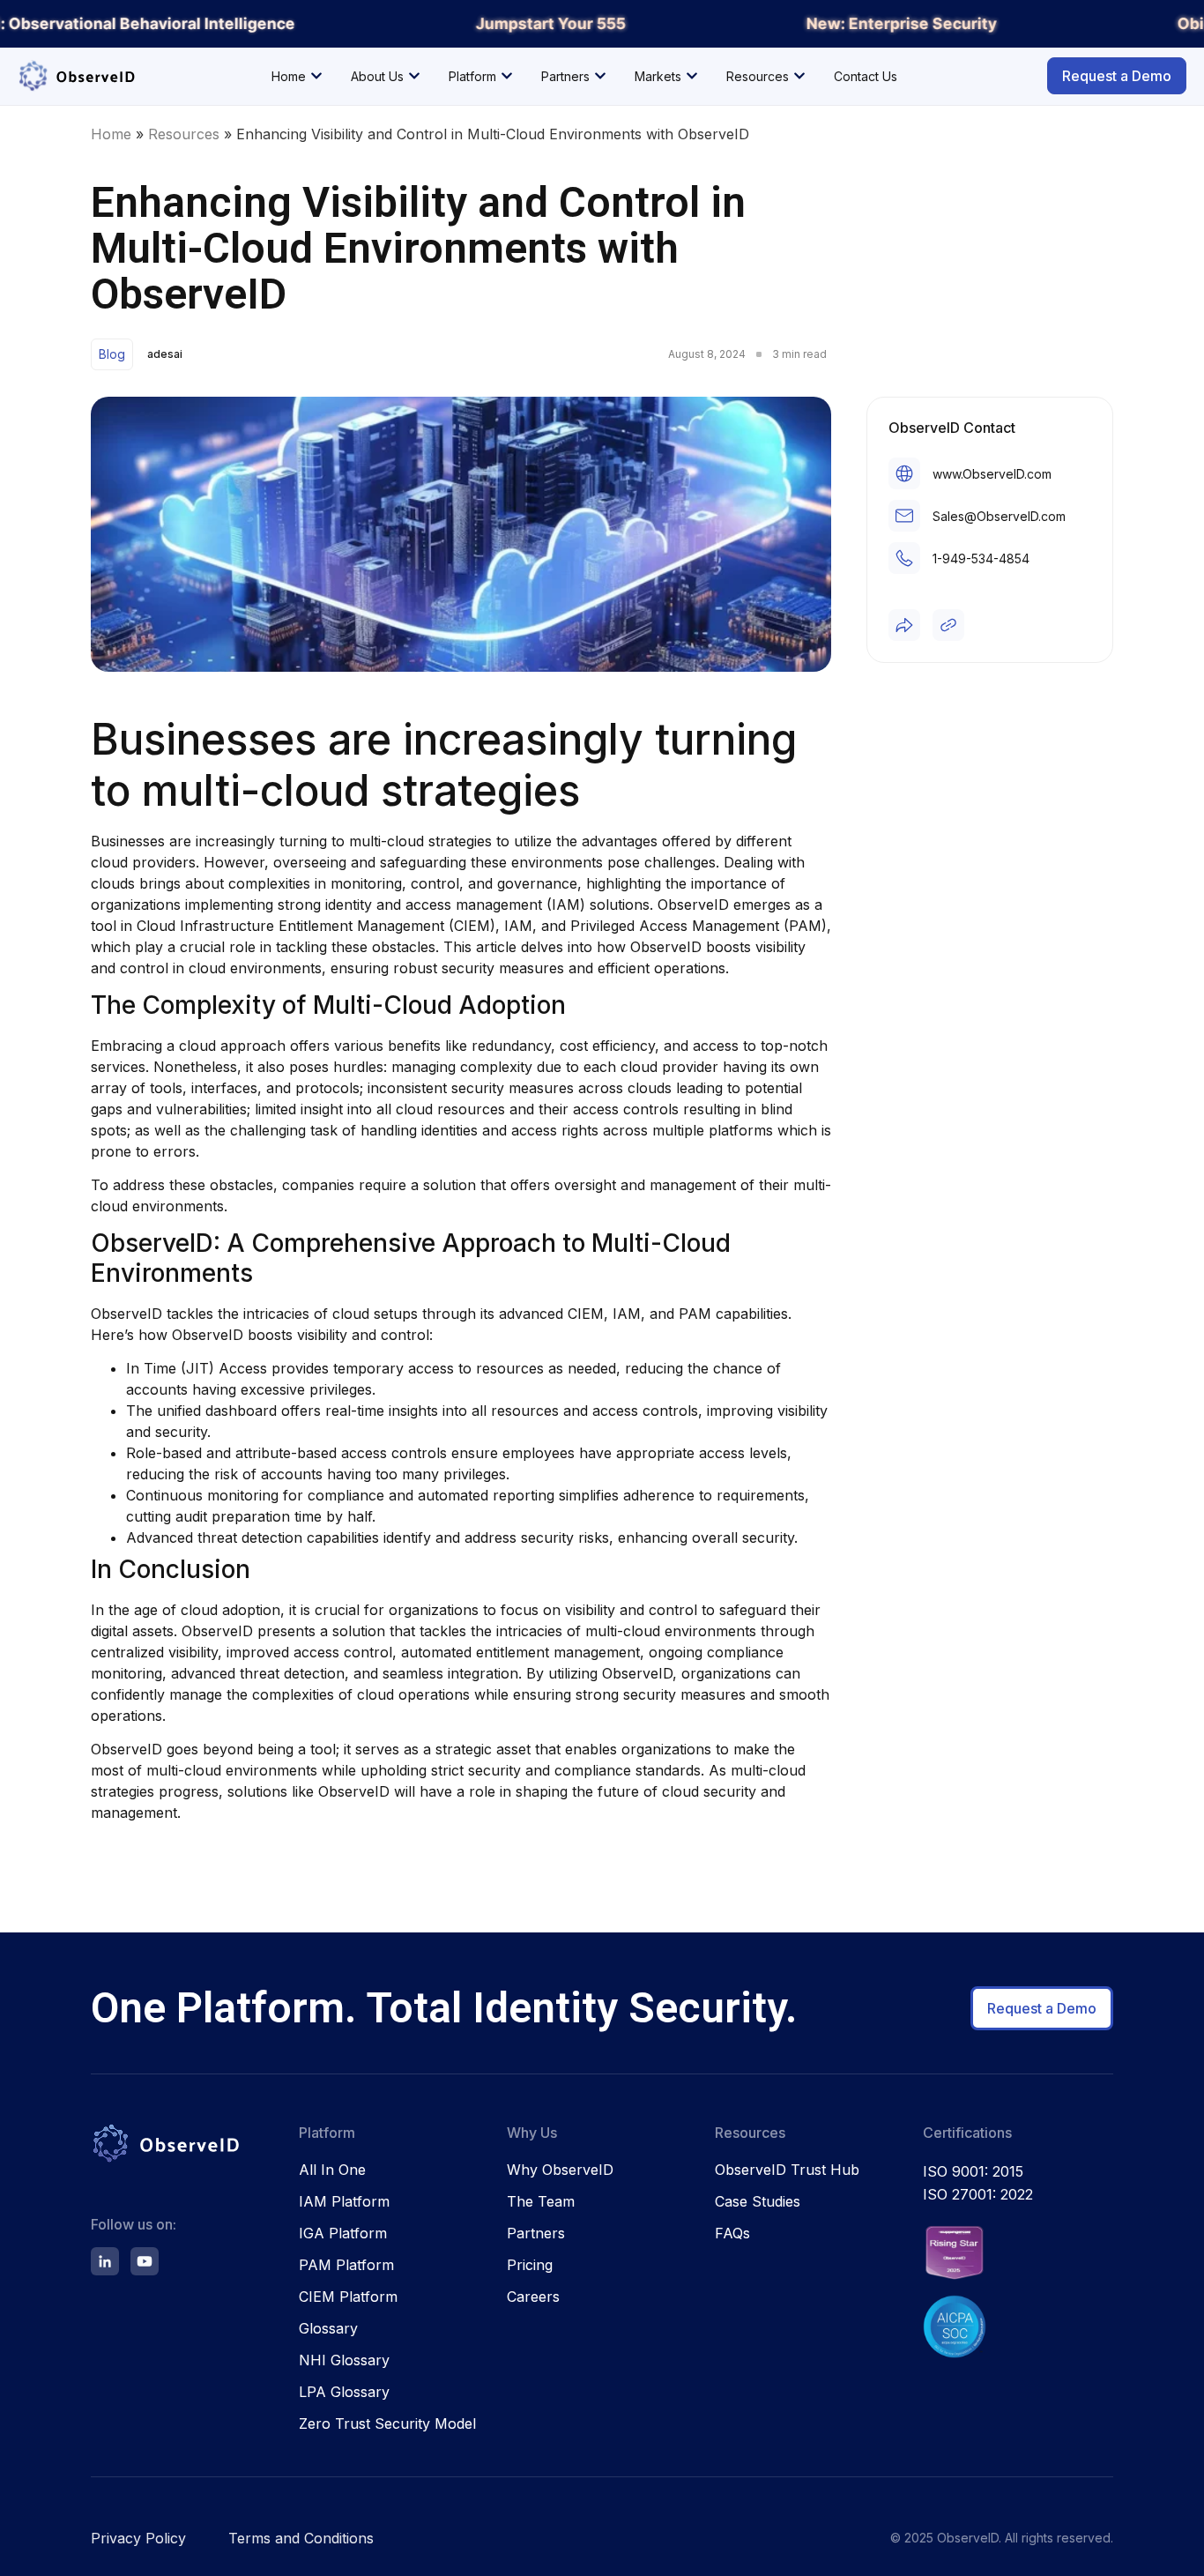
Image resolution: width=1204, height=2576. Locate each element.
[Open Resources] (799, 76)
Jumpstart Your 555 (547, 23)
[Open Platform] (507, 76)
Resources (184, 134)
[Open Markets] (692, 76)
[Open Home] (316, 76)
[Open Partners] (600, 76)
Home (111, 134)
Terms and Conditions (301, 2538)
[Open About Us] (414, 76)
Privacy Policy (138, 2538)
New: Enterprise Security (898, 23)
